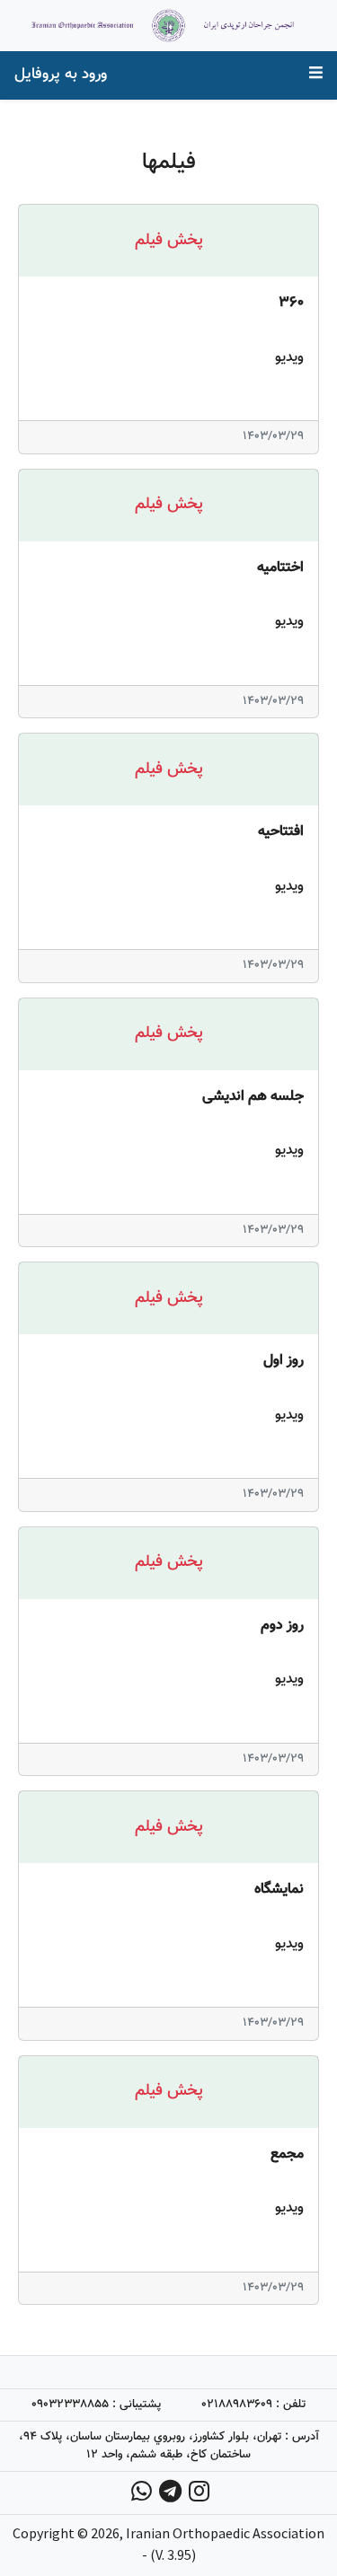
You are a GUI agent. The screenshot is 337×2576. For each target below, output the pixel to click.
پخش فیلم (169, 241)
